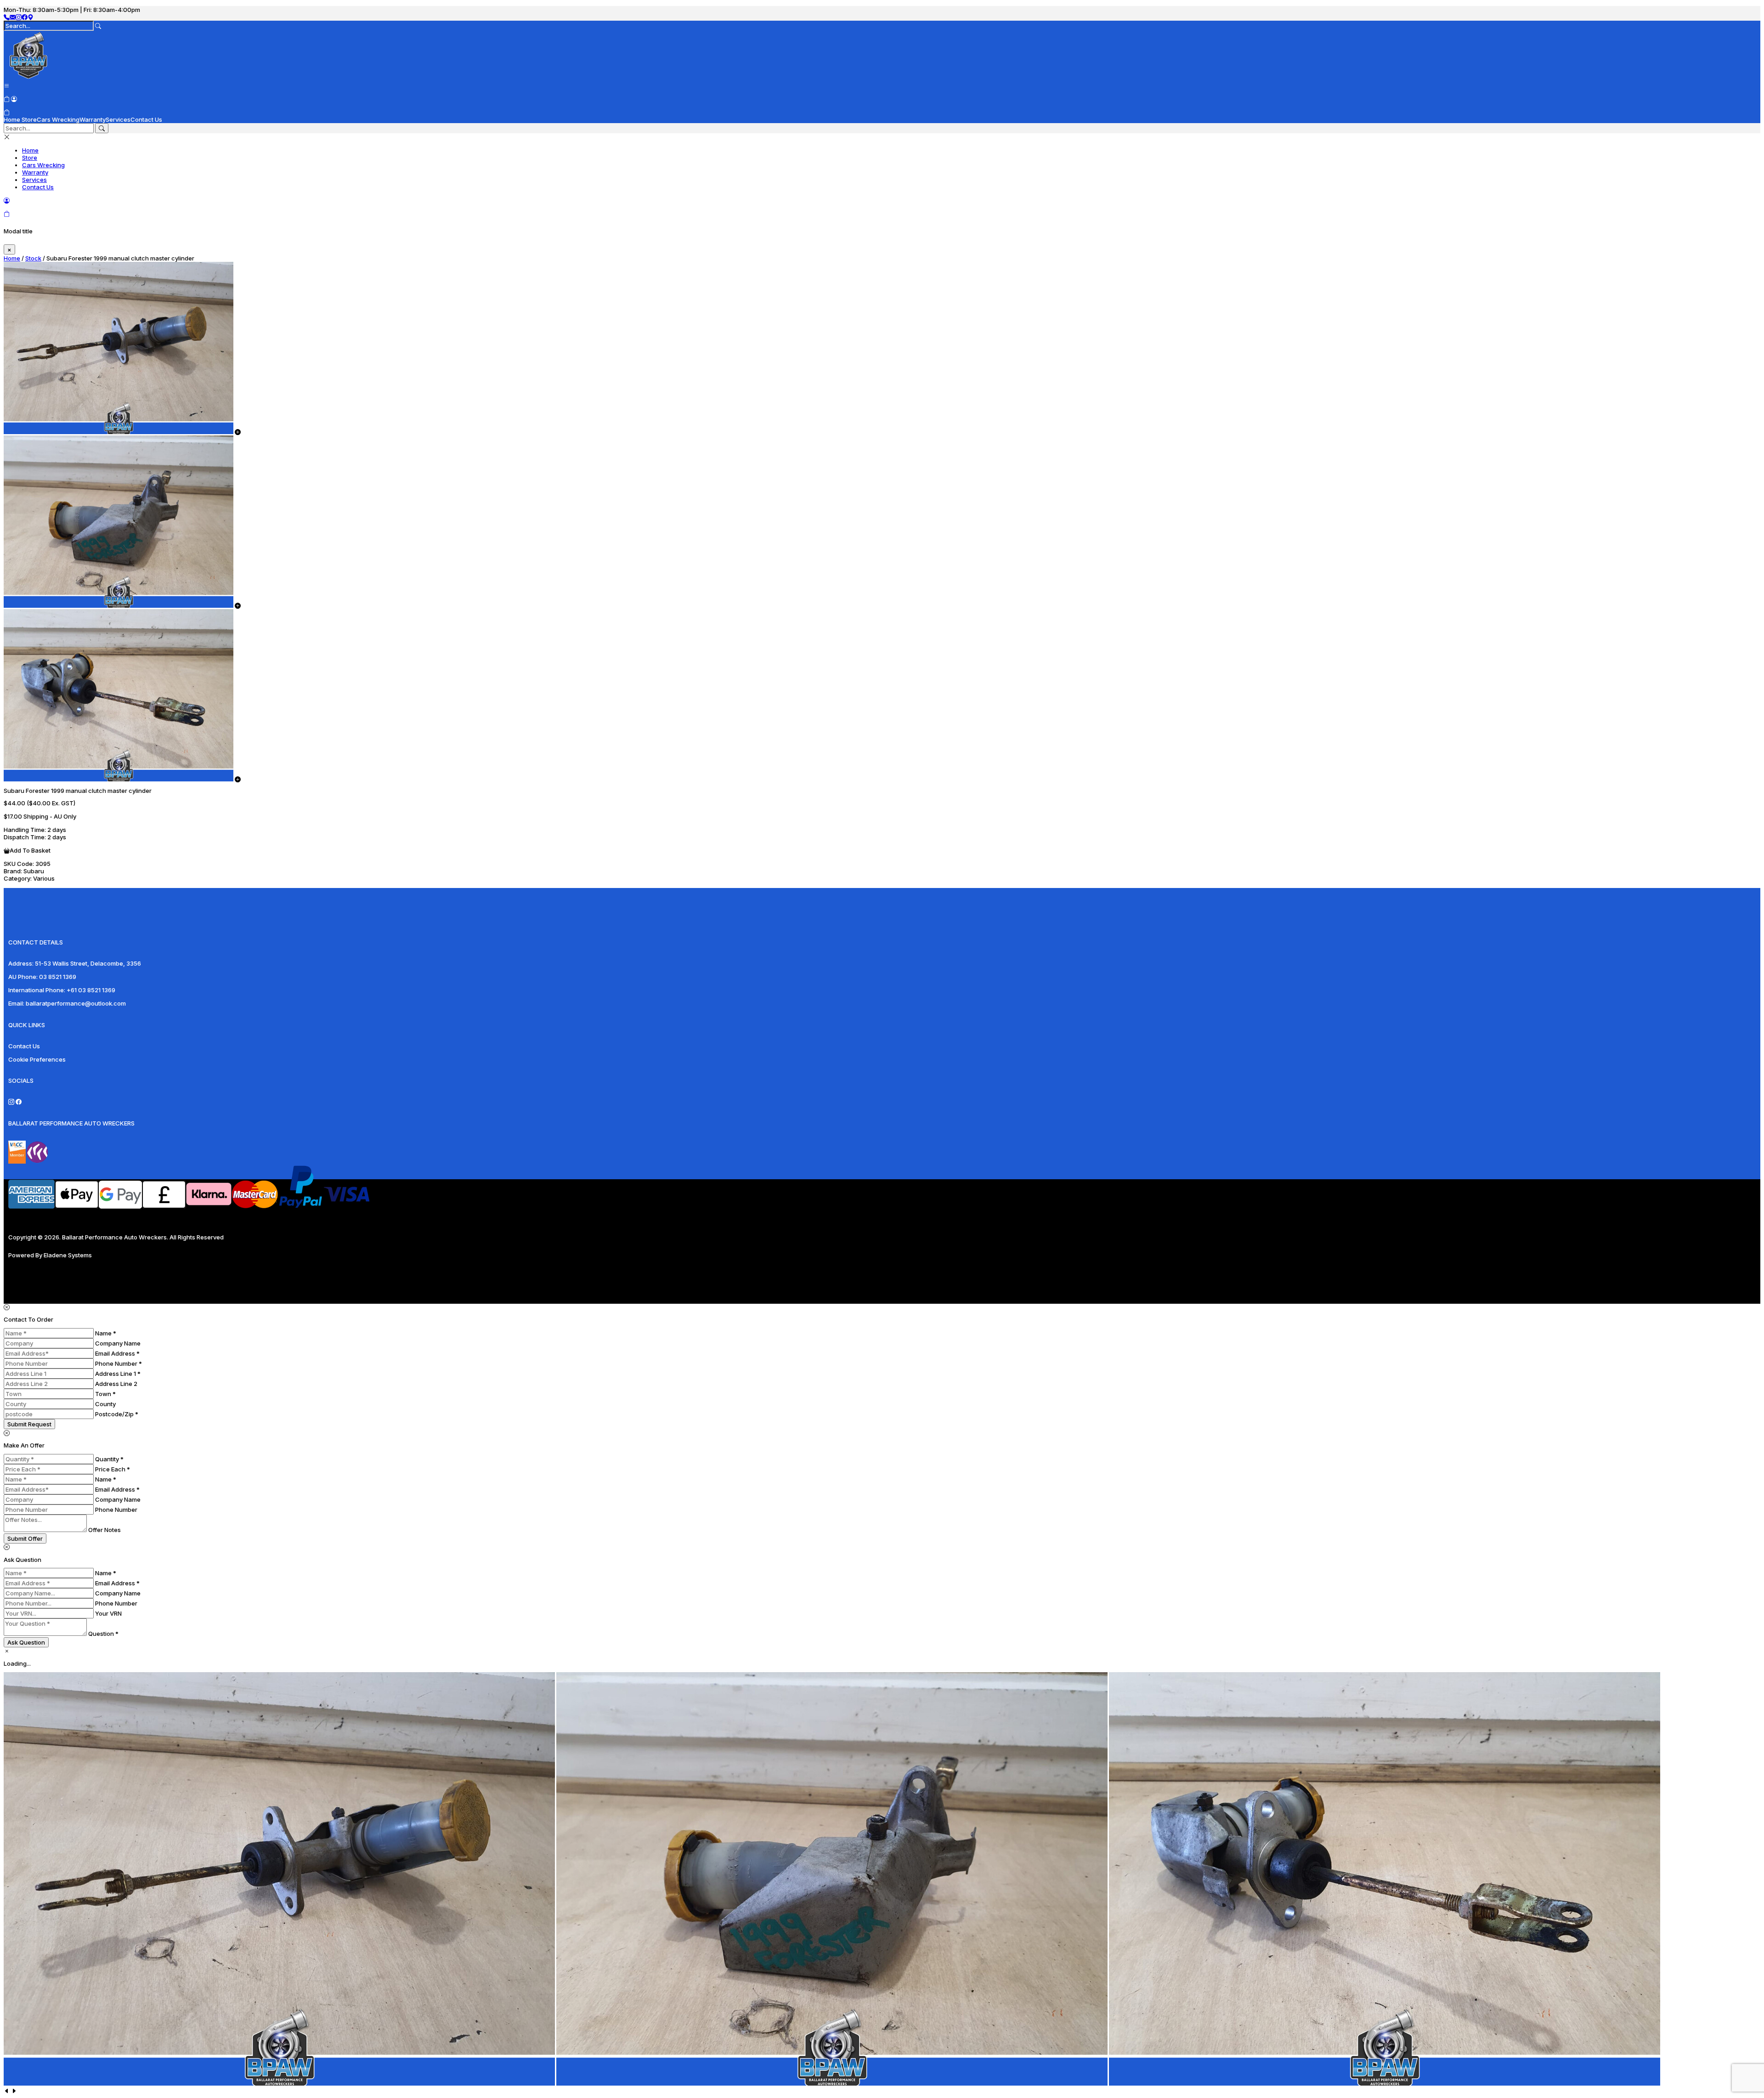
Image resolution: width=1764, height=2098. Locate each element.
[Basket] (7, 112)
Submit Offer (25, 1538)
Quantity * (109, 1459)
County (105, 1404)
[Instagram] (19, 17)
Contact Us (146, 119)
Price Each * (113, 1469)
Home (12, 119)
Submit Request (29, 1424)
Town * (105, 1394)
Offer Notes (105, 1530)
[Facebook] (25, 17)
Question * (103, 1634)
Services (118, 119)
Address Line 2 (116, 1384)
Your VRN (108, 1613)
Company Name (118, 1343)
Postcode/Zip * (117, 1414)
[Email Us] (13, 17)
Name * (106, 1333)
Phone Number (116, 1510)
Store (29, 119)
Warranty (93, 119)
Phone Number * (119, 1363)
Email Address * (117, 1353)
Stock (33, 258)
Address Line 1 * (118, 1374)
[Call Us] (7, 17)
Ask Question (26, 1642)
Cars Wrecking (58, 119)
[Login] (14, 99)
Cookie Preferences (37, 1059)
